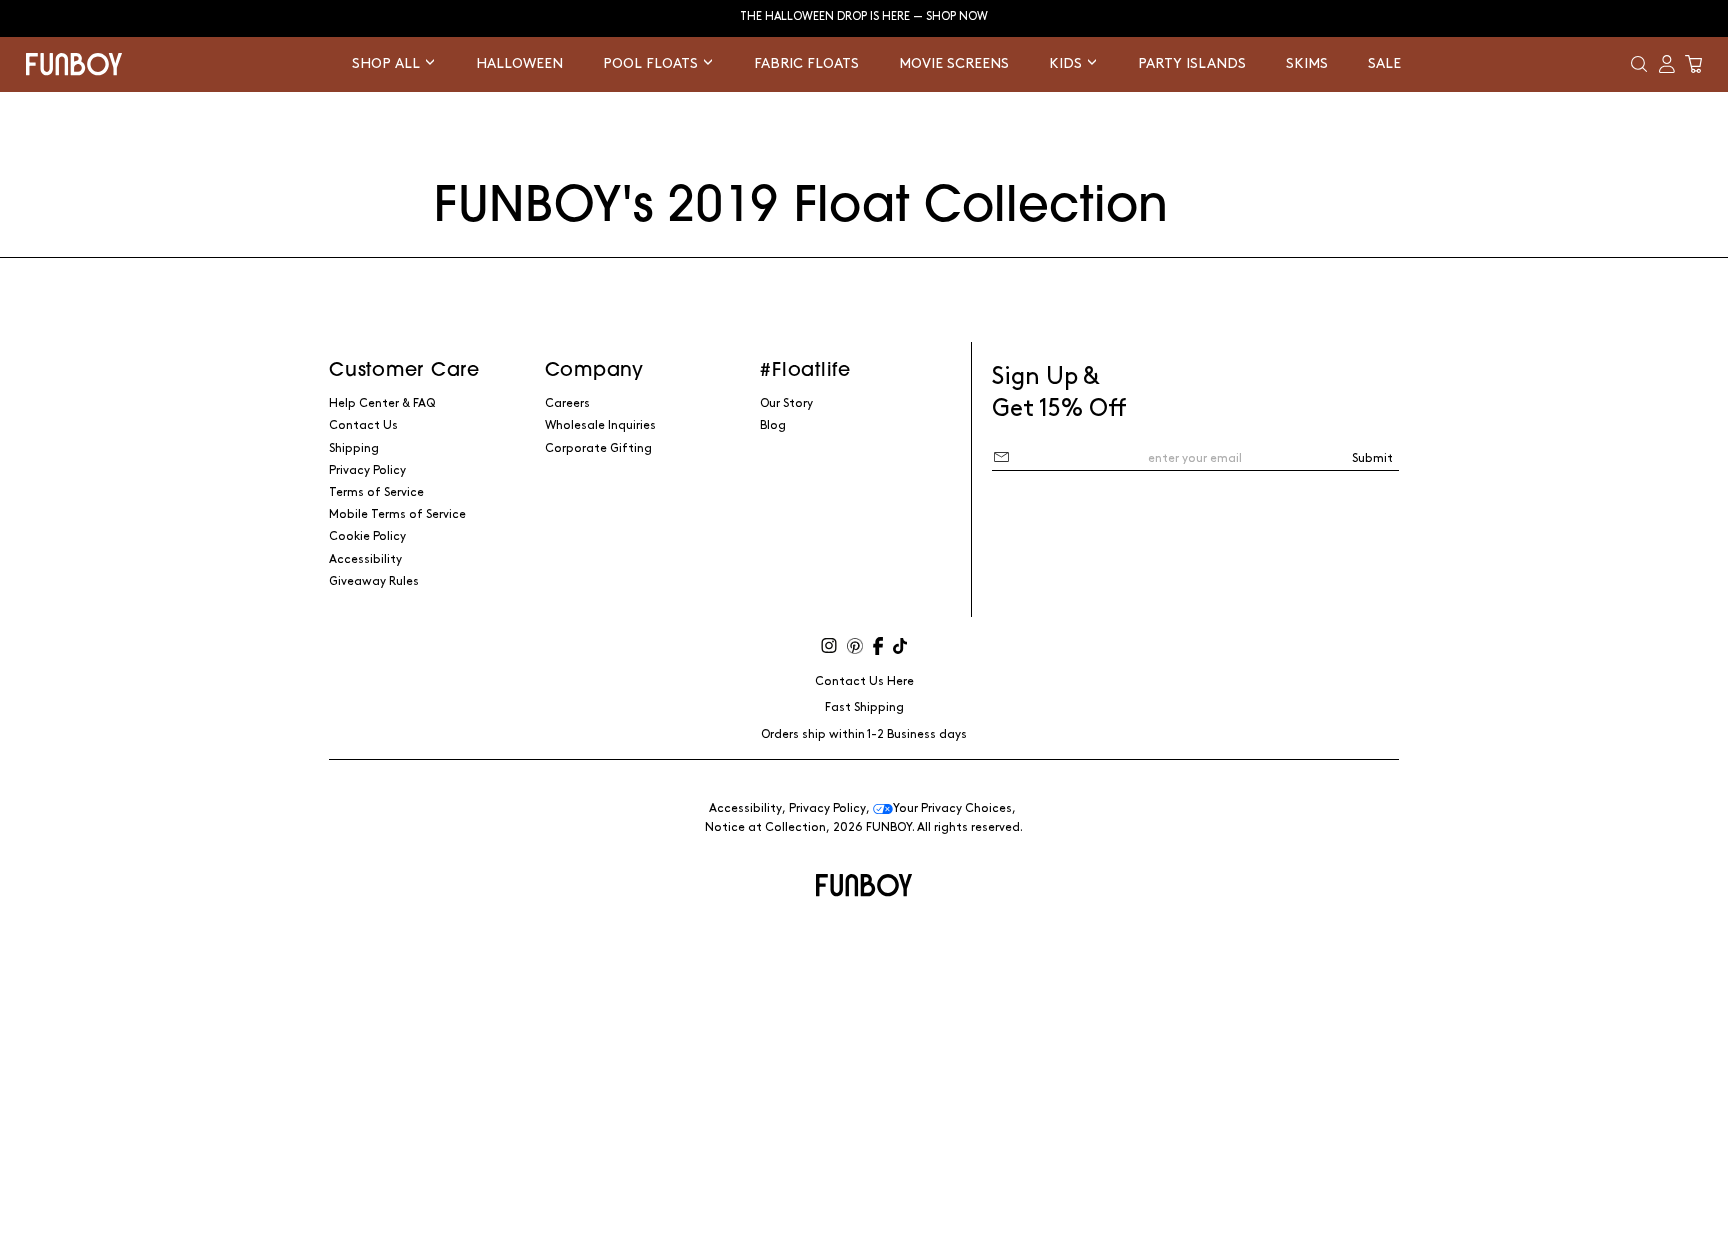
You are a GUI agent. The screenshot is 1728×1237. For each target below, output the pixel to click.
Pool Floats (652, 63)
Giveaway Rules (374, 581)
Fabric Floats (806, 63)
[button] (1639, 64)
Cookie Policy (367, 536)
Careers (567, 403)
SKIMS (1307, 63)
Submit (1372, 458)
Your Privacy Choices (952, 808)
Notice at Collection (765, 827)
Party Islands (1192, 63)
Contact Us (363, 425)
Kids (1067, 63)
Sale (1384, 63)
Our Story (786, 403)
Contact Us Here (864, 681)
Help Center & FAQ (382, 403)
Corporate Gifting (598, 448)
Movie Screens (954, 63)
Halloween (519, 63)
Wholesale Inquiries (600, 425)
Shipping (354, 448)
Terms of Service (376, 492)
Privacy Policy (367, 470)
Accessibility (365, 559)
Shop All (388, 63)
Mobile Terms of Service (397, 514)
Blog (773, 425)
